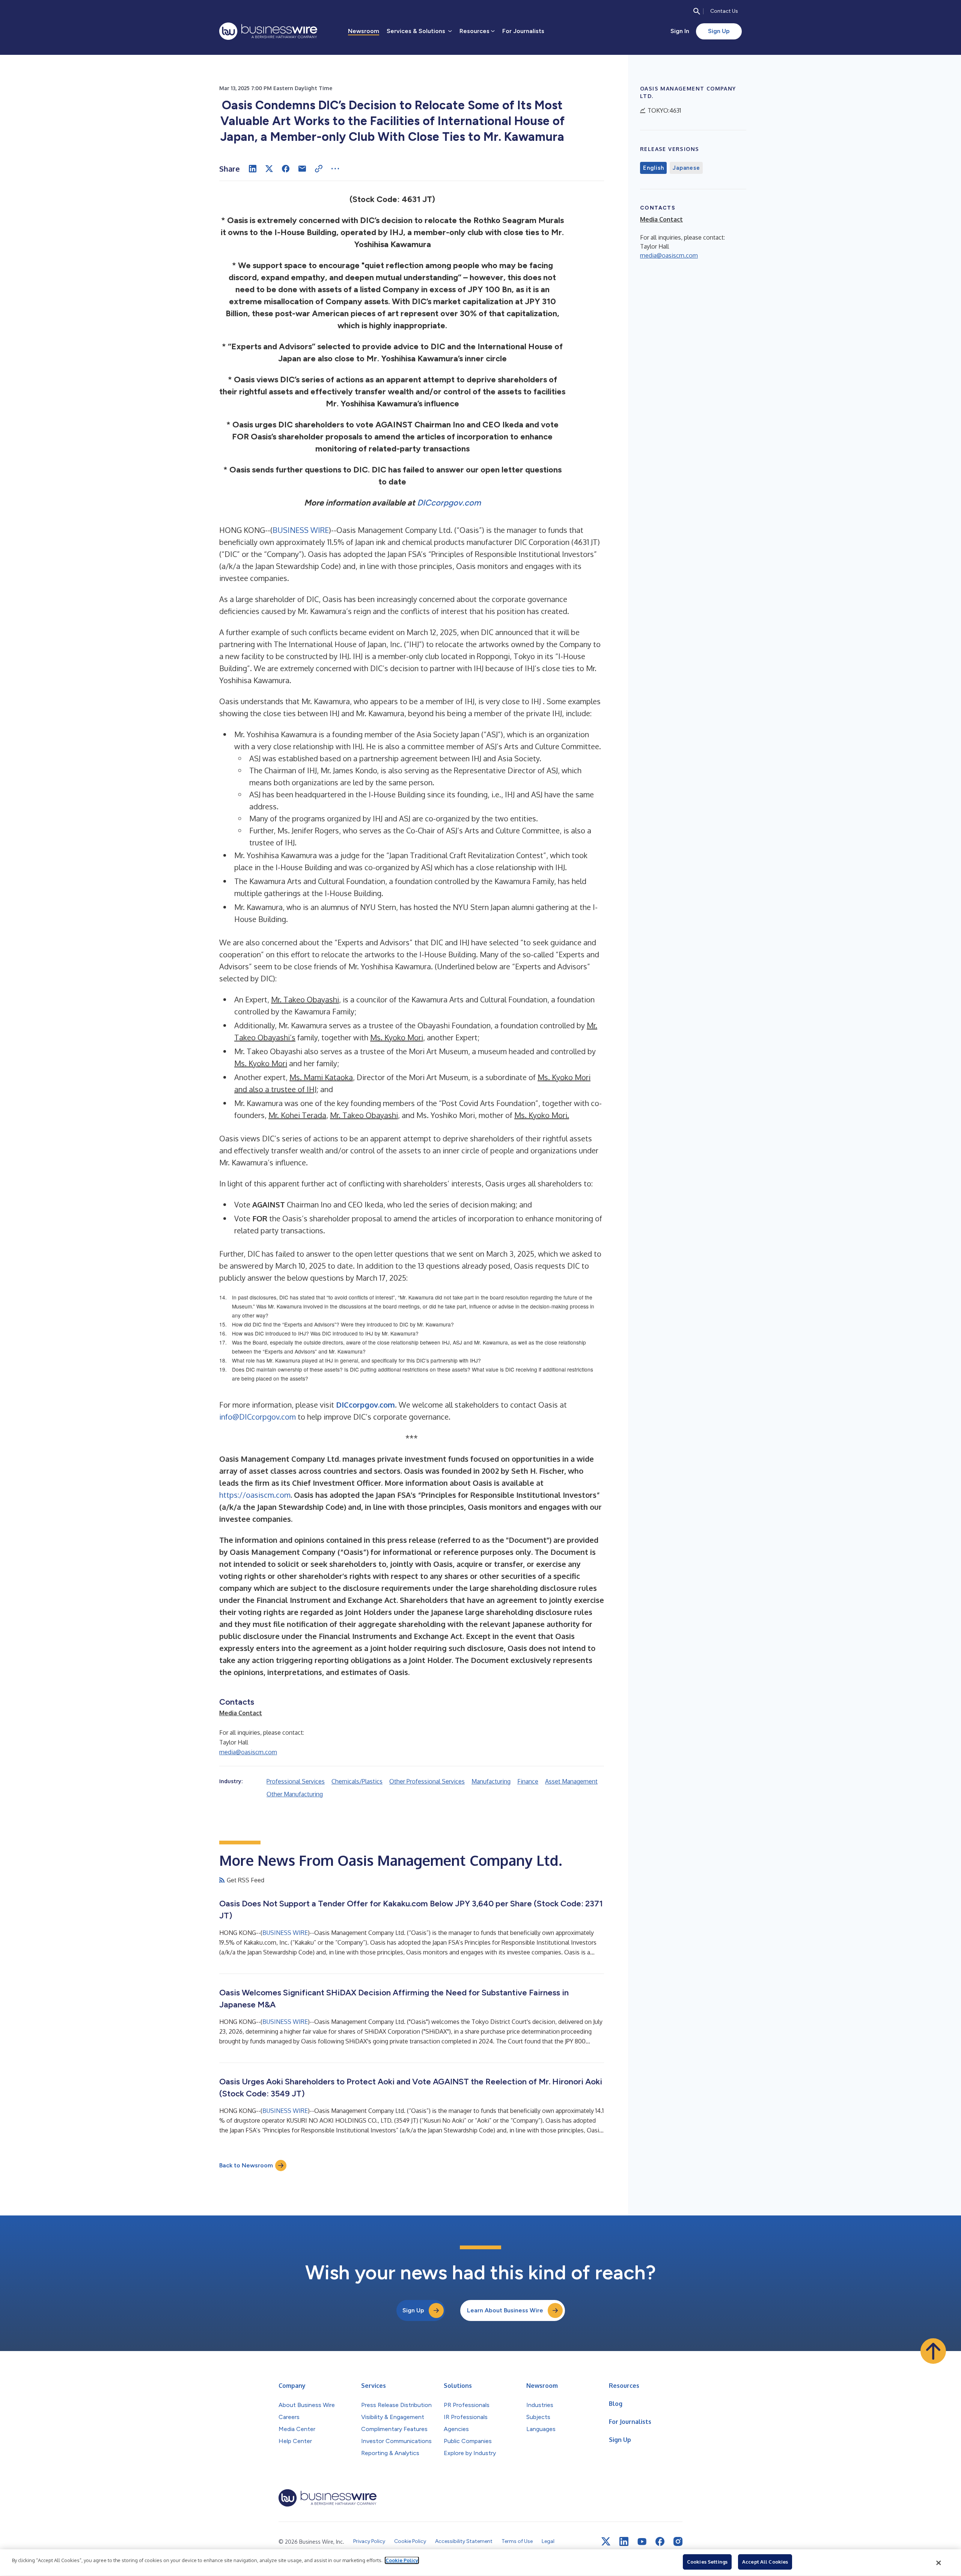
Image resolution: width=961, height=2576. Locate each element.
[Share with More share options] (335, 169)
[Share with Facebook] (286, 169)
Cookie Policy (402, 2560)
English (653, 168)
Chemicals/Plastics (357, 1781)
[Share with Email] (302, 169)
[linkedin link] (624, 2541)
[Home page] (268, 31)
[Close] (939, 2563)
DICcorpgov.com (449, 503)
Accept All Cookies (765, 2562)
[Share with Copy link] (319, 169)
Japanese (686, 168)
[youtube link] (642, 2542)
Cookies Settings (707, 2562)
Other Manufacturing (295, 1794)
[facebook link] (660, 2541)
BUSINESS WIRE (301, 530)
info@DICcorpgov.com (258, 1417)
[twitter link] (606, 2541)
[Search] (697, 11)
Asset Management (571, 1781)
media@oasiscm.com (248, 1752)
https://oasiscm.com (255, 1495)
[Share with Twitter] (269, 169)
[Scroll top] (933, 2351)
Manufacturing (491, 1781)
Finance (528, 1781)
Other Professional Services (427, 1781)
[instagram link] (678, 2541)
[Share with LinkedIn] (253, 169)
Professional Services (296, 1781)
